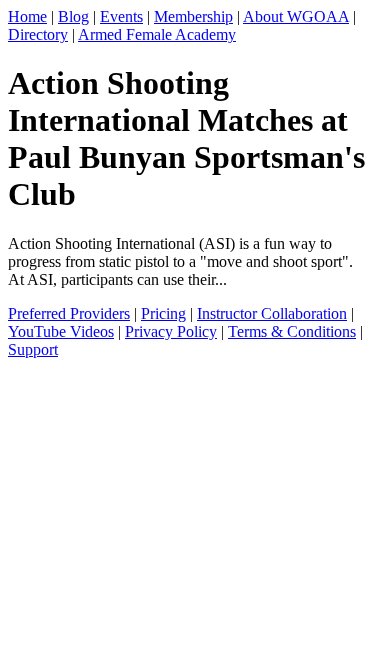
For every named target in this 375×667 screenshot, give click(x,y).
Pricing (163, 313)
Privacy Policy (171, 331)
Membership (193, 16)
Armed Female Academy (157, 34)
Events (121, 16)
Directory (38, 34)
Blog (73, 16)
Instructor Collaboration (272, 313)
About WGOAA (296, 16)
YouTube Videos (61, 331)
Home (27, 16)
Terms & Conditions (292, 331)
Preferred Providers (69, 313)
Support (33, 349)
